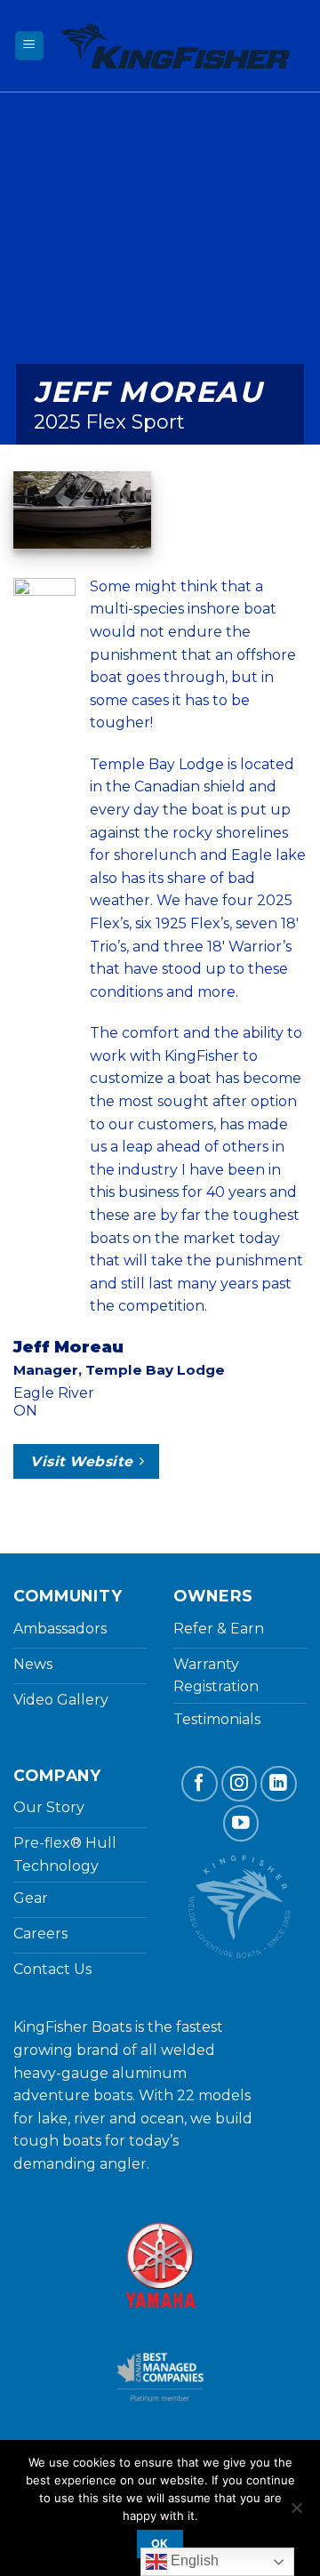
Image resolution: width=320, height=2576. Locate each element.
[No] (296, 2513)
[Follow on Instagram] (240, 1784)
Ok (160, 2544)
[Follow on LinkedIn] (279, 1784)
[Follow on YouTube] (241, 1823)
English (193, 2560)
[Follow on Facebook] (200, 1784)
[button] (29, 46)
